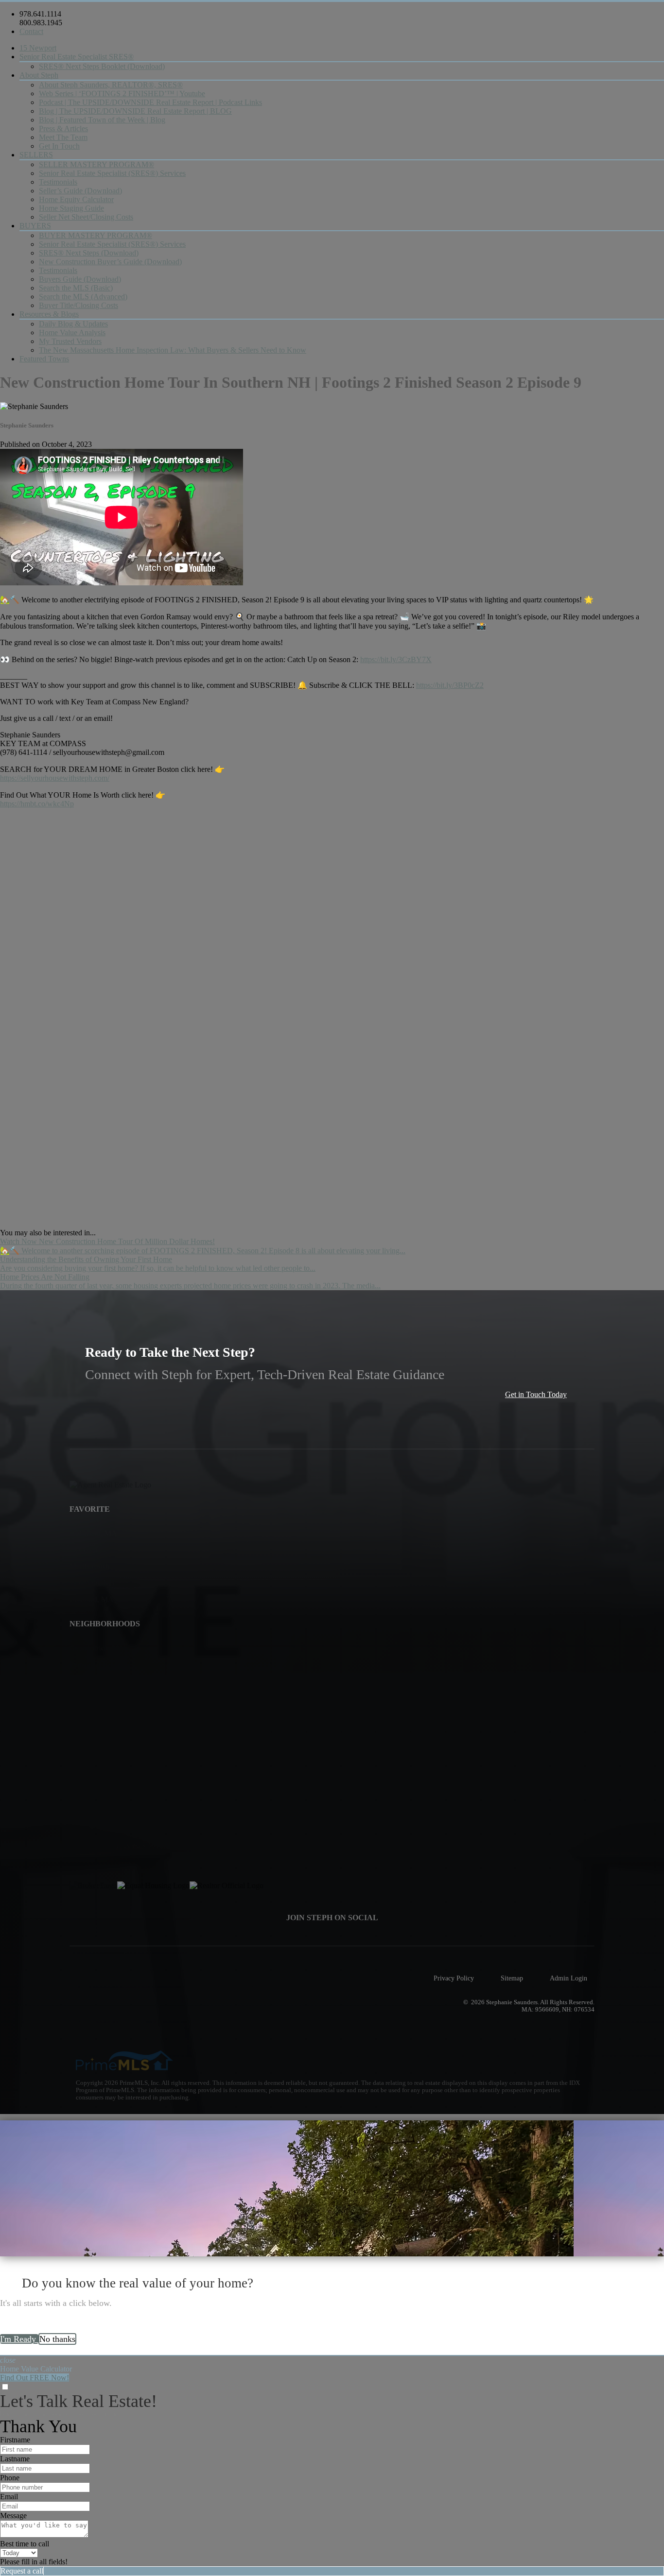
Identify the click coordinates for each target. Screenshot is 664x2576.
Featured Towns (44, 359)
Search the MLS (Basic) (76, 288)
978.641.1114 (40, 14)
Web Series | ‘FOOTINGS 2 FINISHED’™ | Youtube (122, 94)
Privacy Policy (454, 1978)
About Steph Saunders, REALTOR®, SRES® (111, 85)
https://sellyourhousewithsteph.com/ (55, 778)
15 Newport (38, 48)
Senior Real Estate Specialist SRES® (77, 57)
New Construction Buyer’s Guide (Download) (110, 262)
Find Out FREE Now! (35, 2378)
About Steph (39, 75)
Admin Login (568, 1978)
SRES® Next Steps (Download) (89, 253)
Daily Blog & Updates (73, 324)
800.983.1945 (41, 23)
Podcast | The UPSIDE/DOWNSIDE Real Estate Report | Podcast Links (150, 102)
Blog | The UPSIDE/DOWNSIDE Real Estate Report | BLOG (135, 111)
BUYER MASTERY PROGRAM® (96, 235)
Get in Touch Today (536, 1394)
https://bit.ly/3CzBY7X (396, 659)
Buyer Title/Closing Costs (79, 305)
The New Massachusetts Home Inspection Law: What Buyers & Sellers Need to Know (173, 350)
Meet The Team (63, 137)
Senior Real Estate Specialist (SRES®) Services (112, 173)
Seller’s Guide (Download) (80, 191)
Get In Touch (59, 146)
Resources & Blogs (49, 314)
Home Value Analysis (72, 333)
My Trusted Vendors (70, 341)
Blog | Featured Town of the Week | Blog (102, 120)
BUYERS (35, 226)
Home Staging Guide (71, 208)
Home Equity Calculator (76, 199)
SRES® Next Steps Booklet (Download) (102, 66)
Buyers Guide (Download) (80, 279)
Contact (31, 31)
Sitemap (512, 1978)
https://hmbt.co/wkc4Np (37, 804)
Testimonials (58, 182)
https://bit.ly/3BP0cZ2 (450, 685)
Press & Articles (63, 128)
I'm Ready (19, 2339)
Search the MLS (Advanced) (83, 297)
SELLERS (36, 155)
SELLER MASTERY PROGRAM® (96, 164)
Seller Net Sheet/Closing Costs (86, 217)
